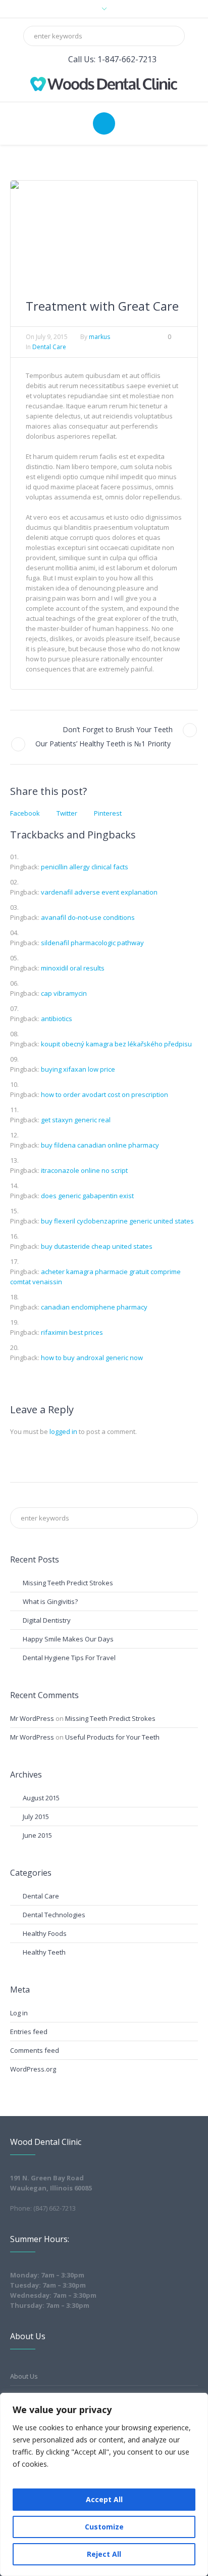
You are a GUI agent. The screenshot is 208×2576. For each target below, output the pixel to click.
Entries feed (29, 2032)
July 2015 (36, 1817)
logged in (63, 1431)
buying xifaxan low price (78, 1069)
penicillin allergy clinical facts (85, 867)
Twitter (67, 813)
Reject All (104, 2554)
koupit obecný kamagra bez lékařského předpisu (116, 1044)
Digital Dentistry (47, 1620)
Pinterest (108, 813)
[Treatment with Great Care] (104, 232)
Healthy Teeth (44, 1952)
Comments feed (35, 2050)
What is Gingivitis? (50, 1601)
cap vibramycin (64, 993)
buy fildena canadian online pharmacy (100, 1145)
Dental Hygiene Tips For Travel (69, 1658)
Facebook (25, 813)
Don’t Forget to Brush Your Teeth (118, 729)
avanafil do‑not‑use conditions (88, 917)
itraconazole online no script (84, 1170)
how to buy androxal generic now (92, 1358)
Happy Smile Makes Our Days (68, 1639)
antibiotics (57, 1019)
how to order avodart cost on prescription (105, 1094)
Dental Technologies (54, 1915)
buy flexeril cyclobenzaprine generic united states (117, 1221)
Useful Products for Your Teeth (112, 1737)
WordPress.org (33, 2069)
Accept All (104, 2499)
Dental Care (49, 347)
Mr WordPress (32, 1718)
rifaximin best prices (72, 1332)
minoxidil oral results (73, 968)
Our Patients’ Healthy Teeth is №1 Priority (103, 744)
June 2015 (37, 1835)
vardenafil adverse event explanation (99, 892)
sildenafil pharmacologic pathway (92, 943)
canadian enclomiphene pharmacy (94, 1307)
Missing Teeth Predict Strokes (68, 1583)
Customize (104, 2527)
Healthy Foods (45, 1933)
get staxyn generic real (76, 1120)
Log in (19, 2013)
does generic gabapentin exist (87, 1196)
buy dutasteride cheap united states (97, 1246)
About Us (24, 2376)
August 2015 (41, 1798)
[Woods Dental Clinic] (104, 83)
